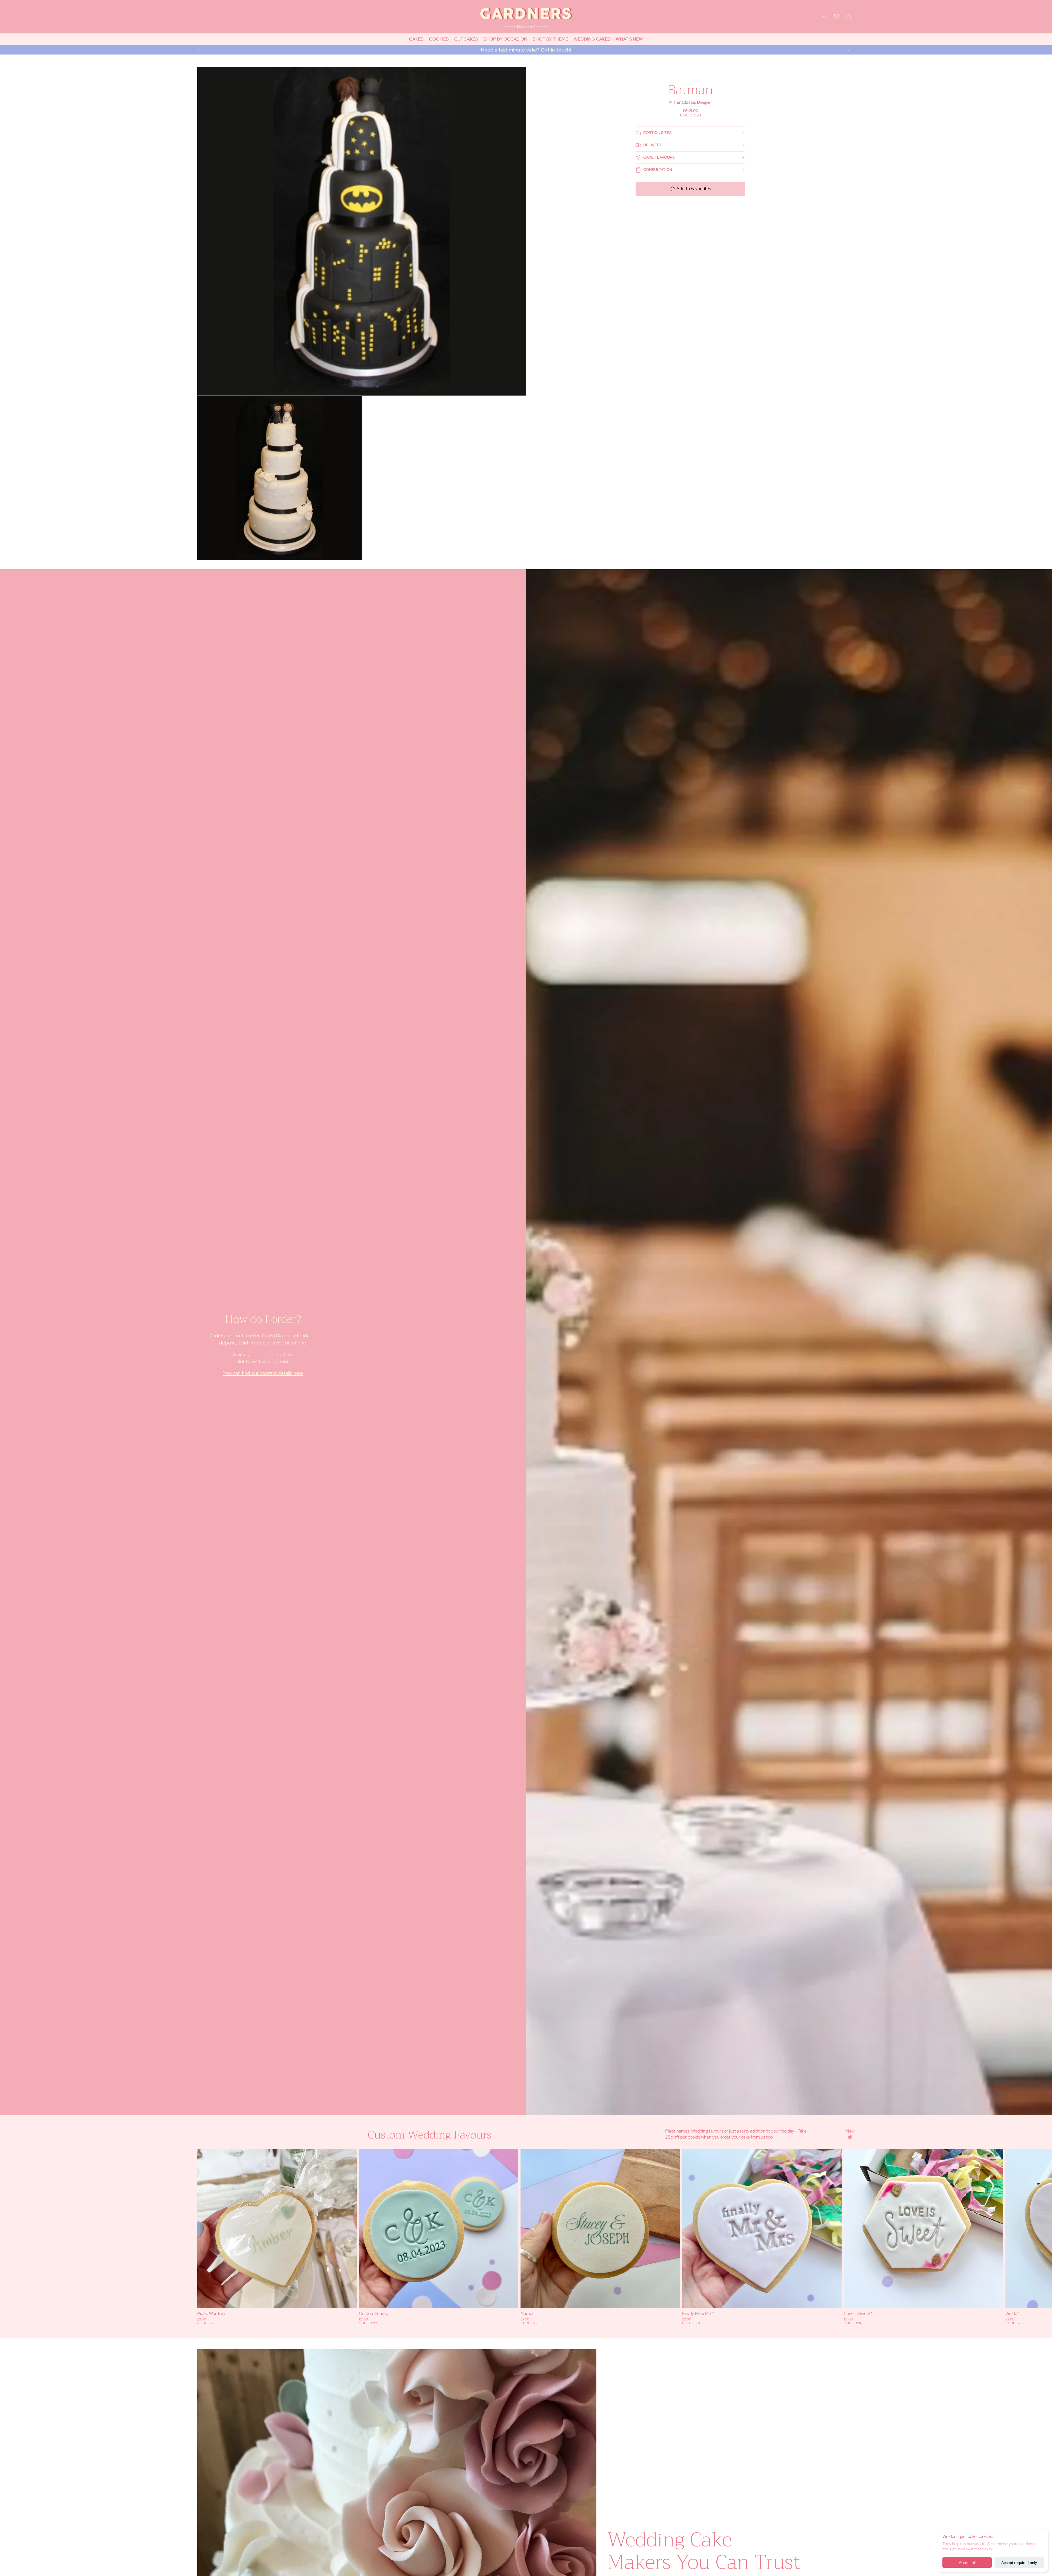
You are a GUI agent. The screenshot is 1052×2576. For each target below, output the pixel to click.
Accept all (967, 2563)
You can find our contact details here (263, 1373)
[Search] (825, 17)
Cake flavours (659, 157)
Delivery (652, 145)
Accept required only (1019, 2563)
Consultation (658, 170)
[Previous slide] (199, 50)
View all (850, 2134)
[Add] (348, 2300)
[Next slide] (849, 50)
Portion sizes (658, 133)
